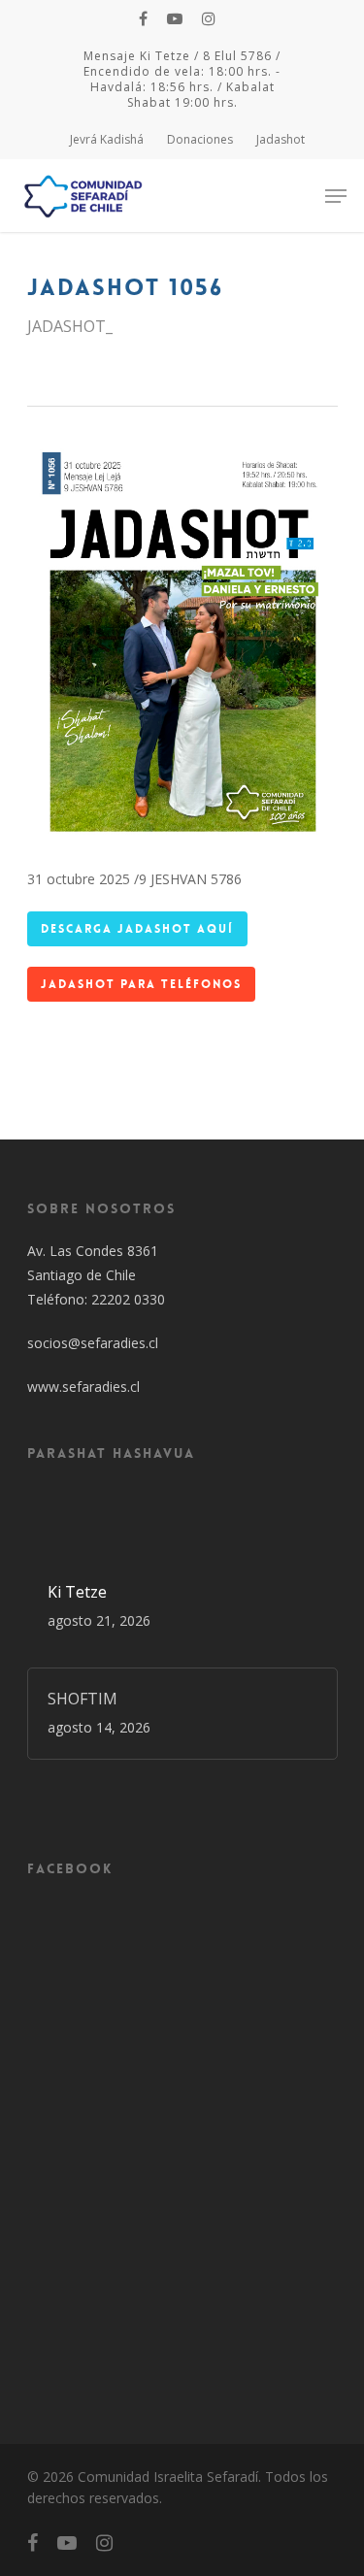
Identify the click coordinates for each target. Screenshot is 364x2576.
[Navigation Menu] (336, 196)
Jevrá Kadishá (107, 139)
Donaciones (200, 139)
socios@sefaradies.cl (93, 1343)
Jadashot (281, 139)
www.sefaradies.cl (83, 1387)
